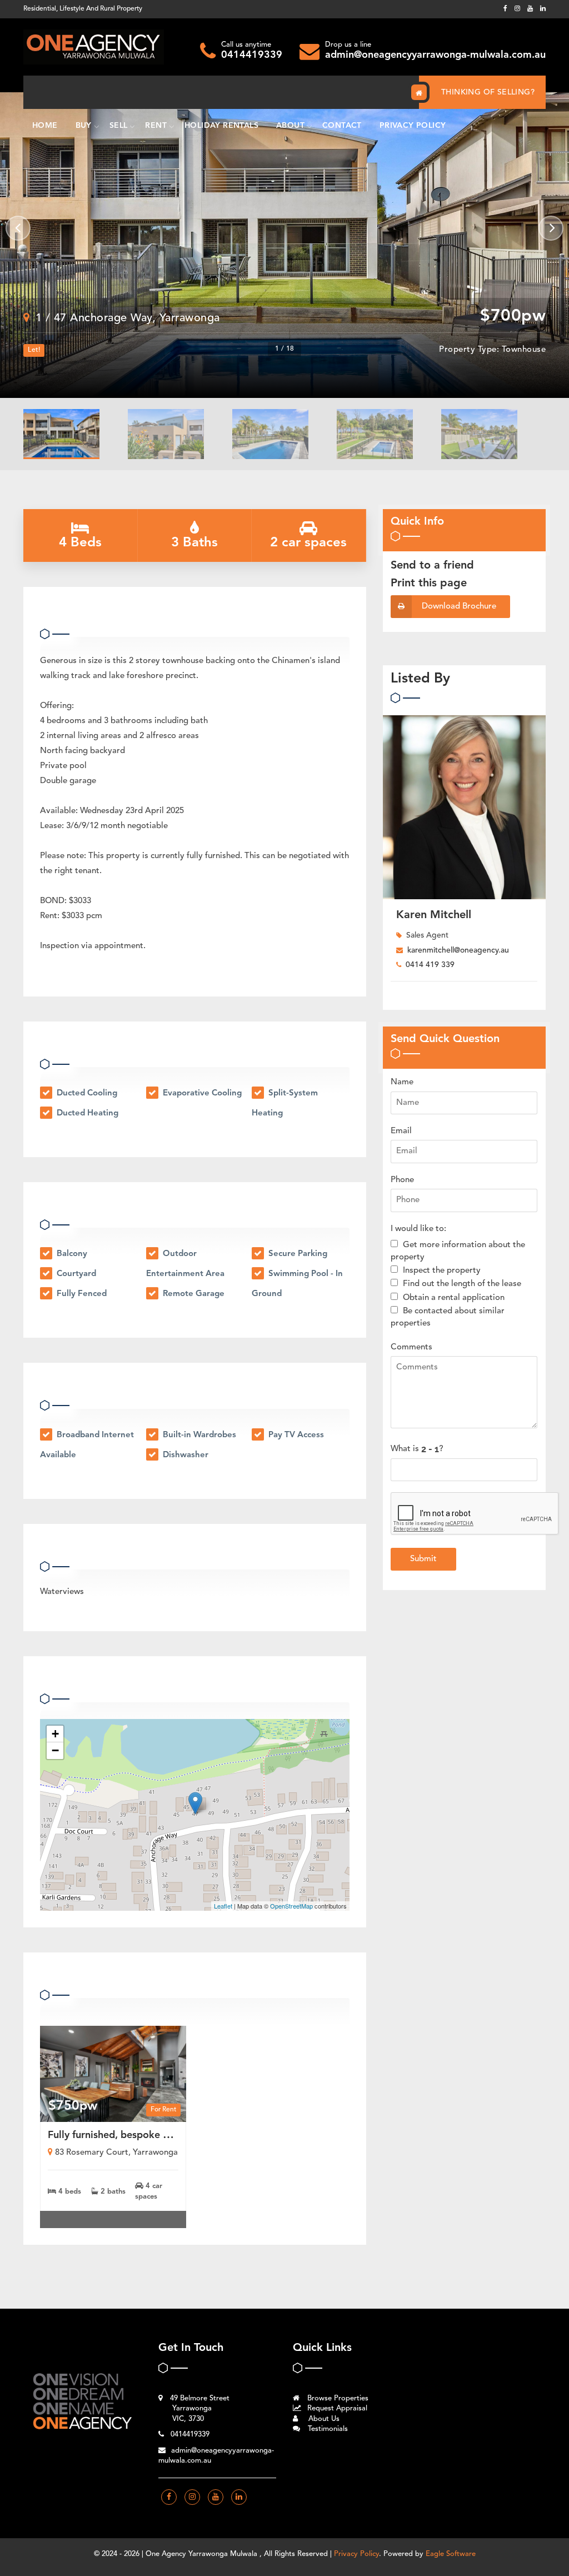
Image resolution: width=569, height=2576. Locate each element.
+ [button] (55, 1734)
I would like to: (418, 1229)
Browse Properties (337, 2398)
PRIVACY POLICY (413, 126)
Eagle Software (451, 2554)
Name (402, 1082)
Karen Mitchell (434, 915)
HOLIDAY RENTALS (221, 126)
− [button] (55, 1750)
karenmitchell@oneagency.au (458, 950)
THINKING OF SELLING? (488, 92)
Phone (402, 1180)
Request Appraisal (336, 2408)
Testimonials (327, 2429)
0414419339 (252, 55)
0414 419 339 (430, 965)
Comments (411, 1347)
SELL (119, 126)
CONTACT (342, 126)
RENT (156, 126)
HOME (45, 126)
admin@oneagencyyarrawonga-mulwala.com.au (435, 55)
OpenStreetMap (291, 1906)
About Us (323, 2419)
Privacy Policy (356, 2554)
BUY (84, 126)
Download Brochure (459, 607)
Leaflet (223, 1906)
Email (401, 1131)
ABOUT (290, 126)
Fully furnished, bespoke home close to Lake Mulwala (171, 2135)
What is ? (417, 1449)
